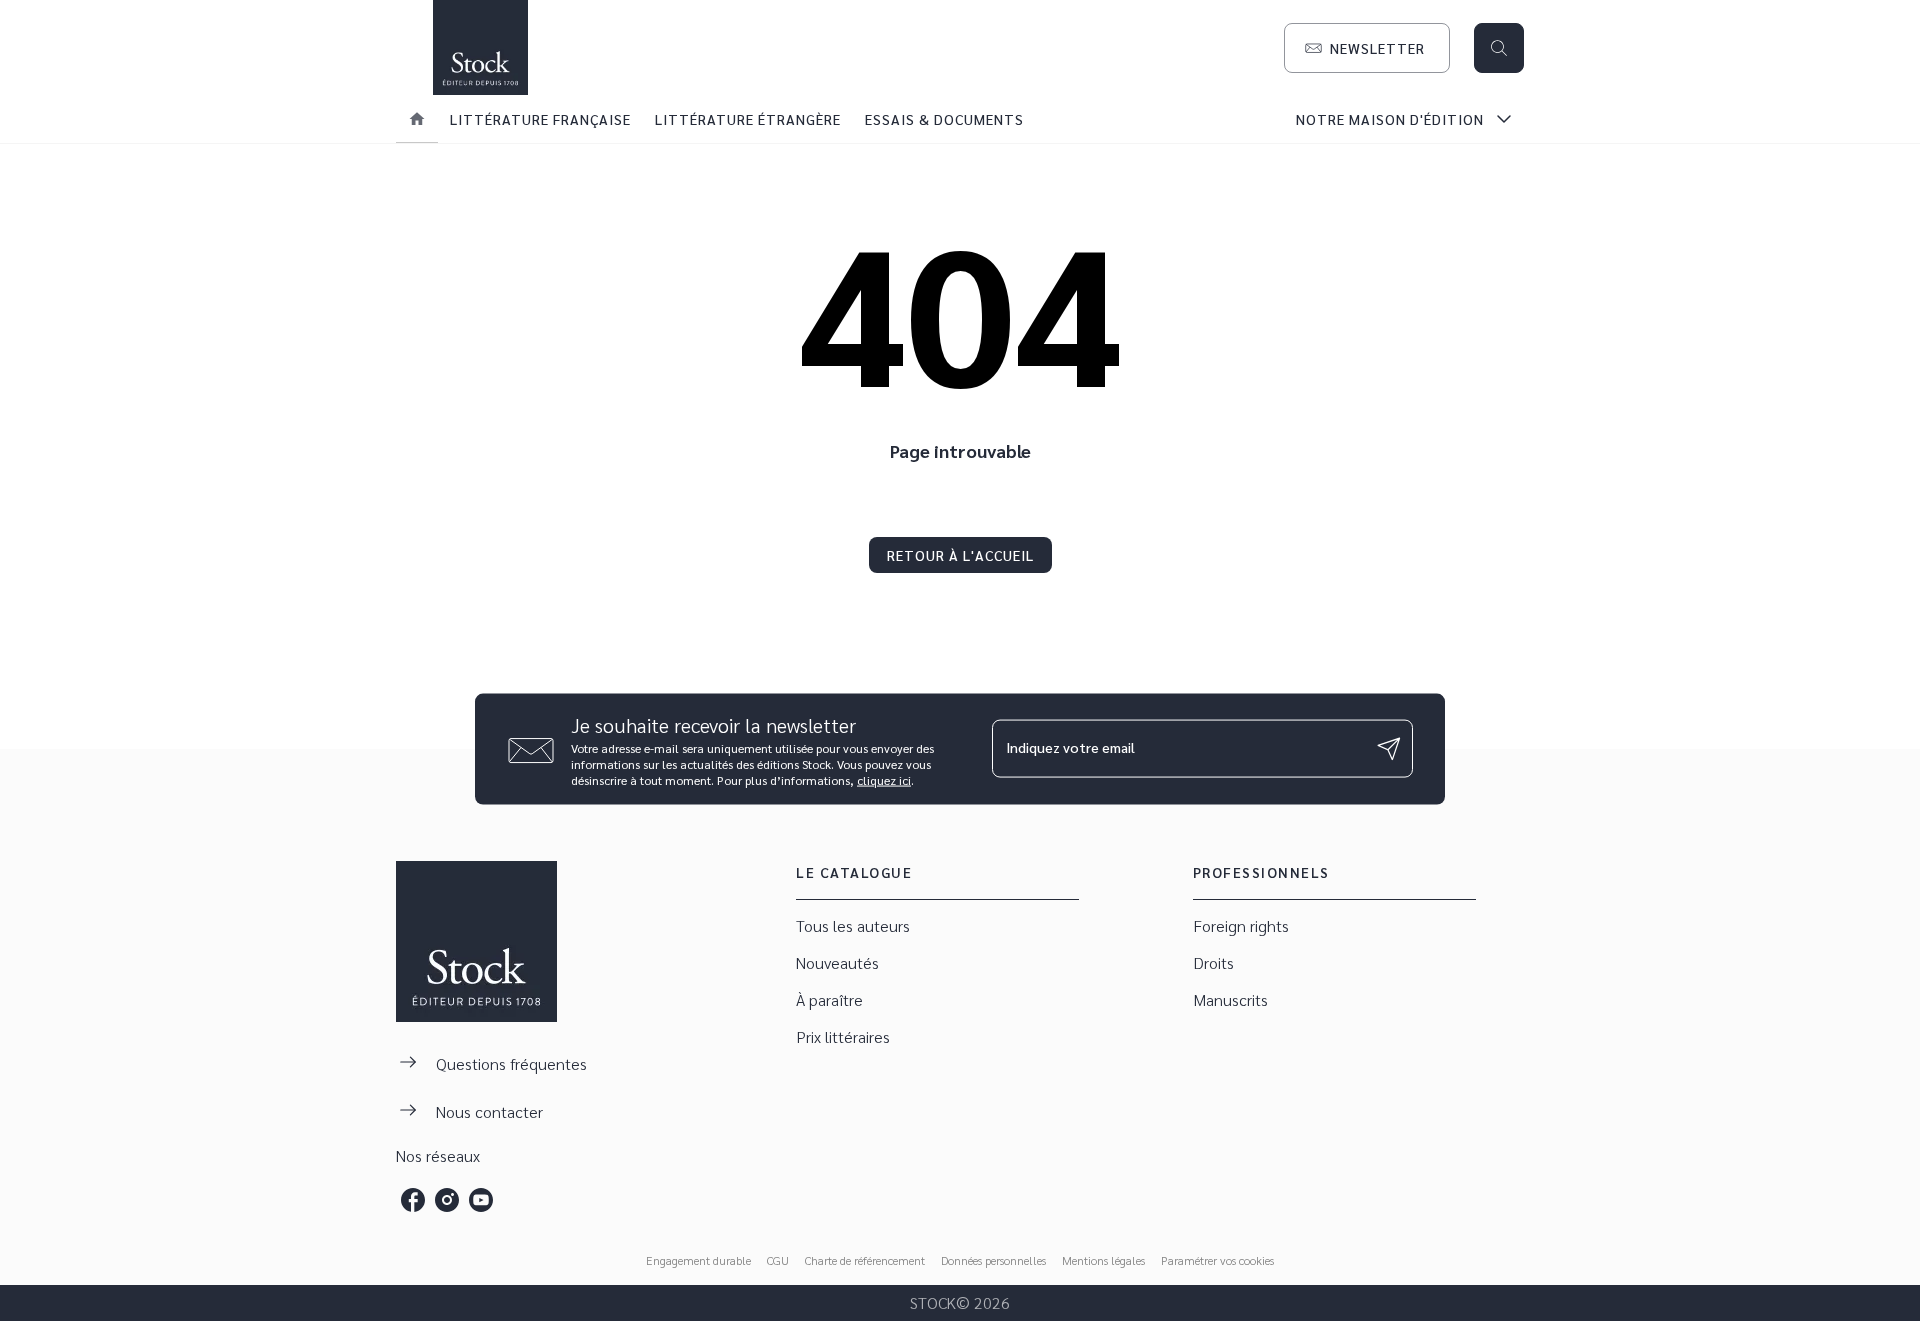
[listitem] (413, 1200)
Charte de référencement (865, 1260)
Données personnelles (993, 1260)
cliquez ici (884, 779)
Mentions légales (1103, 1260)
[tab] (417, 119)
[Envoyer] (1389, 749)
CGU (778, 1260)
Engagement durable (698, 1260)
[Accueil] (480, 47)
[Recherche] (1499, 48)
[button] (1367, 48)
